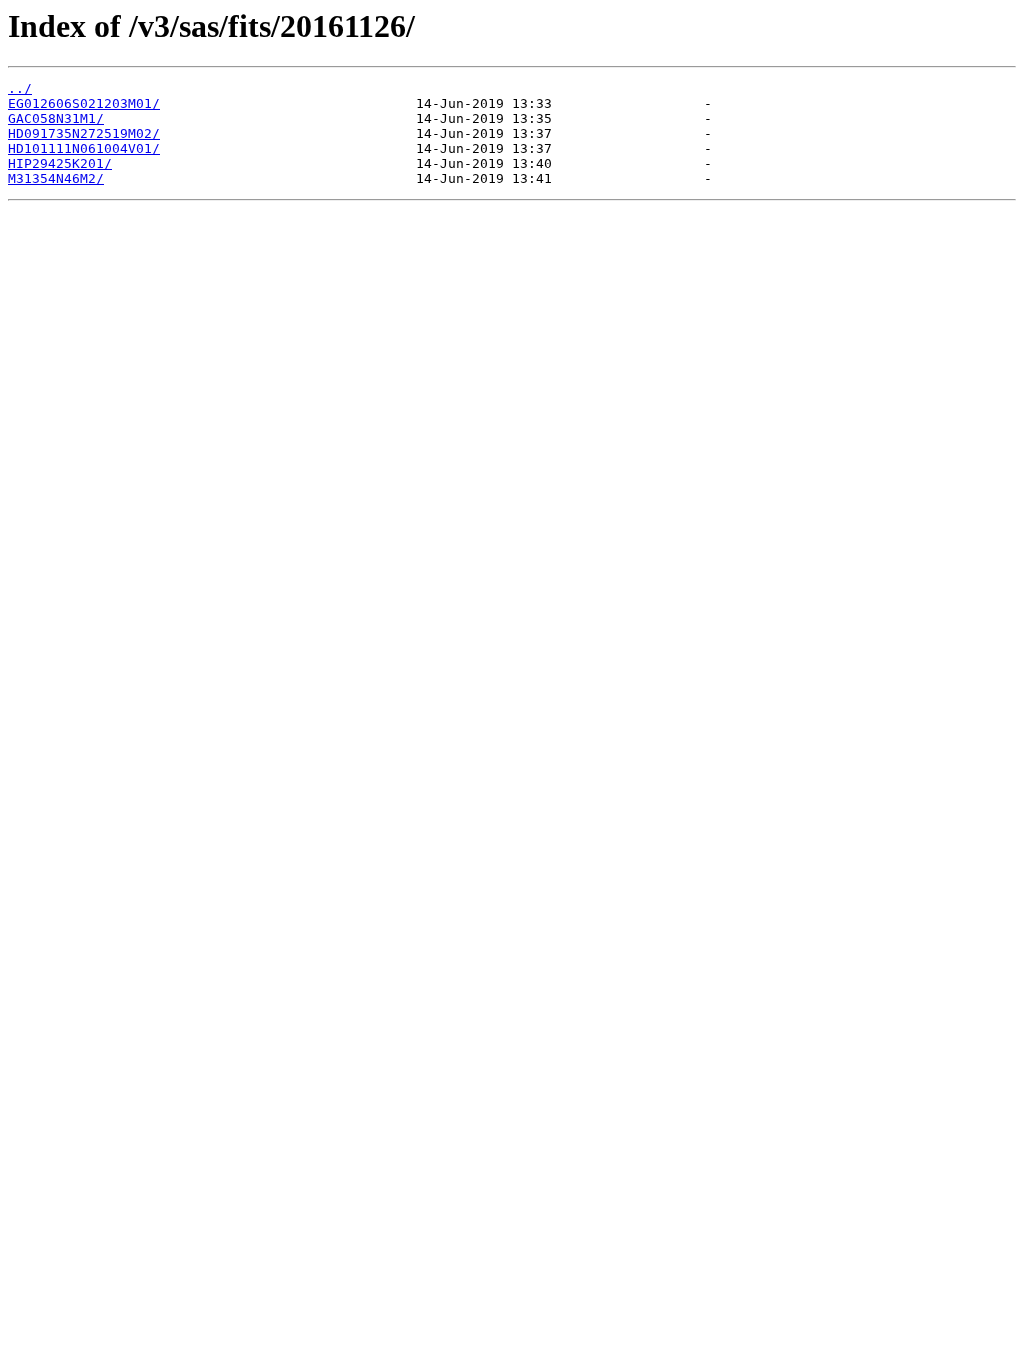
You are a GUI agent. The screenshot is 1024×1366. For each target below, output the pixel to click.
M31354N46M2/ (56, 178)
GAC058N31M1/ (56, 118)
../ (20, 88)
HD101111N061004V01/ (84, 148)
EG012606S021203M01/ (84, 103)
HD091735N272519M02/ (84, 133)
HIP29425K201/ (60, 163)
